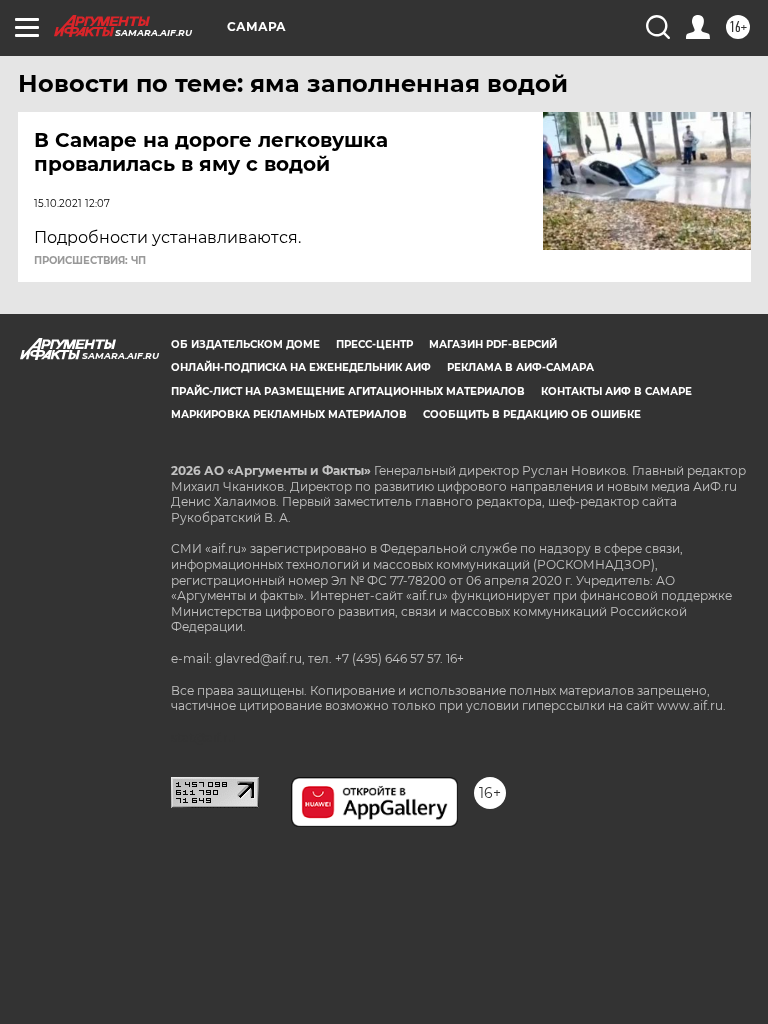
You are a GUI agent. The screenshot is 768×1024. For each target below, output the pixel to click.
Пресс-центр (374, 344)
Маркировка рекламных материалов (289, 414)
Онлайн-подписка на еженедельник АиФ (301, 367)
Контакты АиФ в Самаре (616, 391)
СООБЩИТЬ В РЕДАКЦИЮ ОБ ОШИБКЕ (532, 414)
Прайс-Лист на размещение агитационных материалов (348, 391)
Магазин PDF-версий (493, 344)
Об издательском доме (245, 344)
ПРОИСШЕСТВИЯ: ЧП (90, 261)
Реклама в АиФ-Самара (520, 367)
